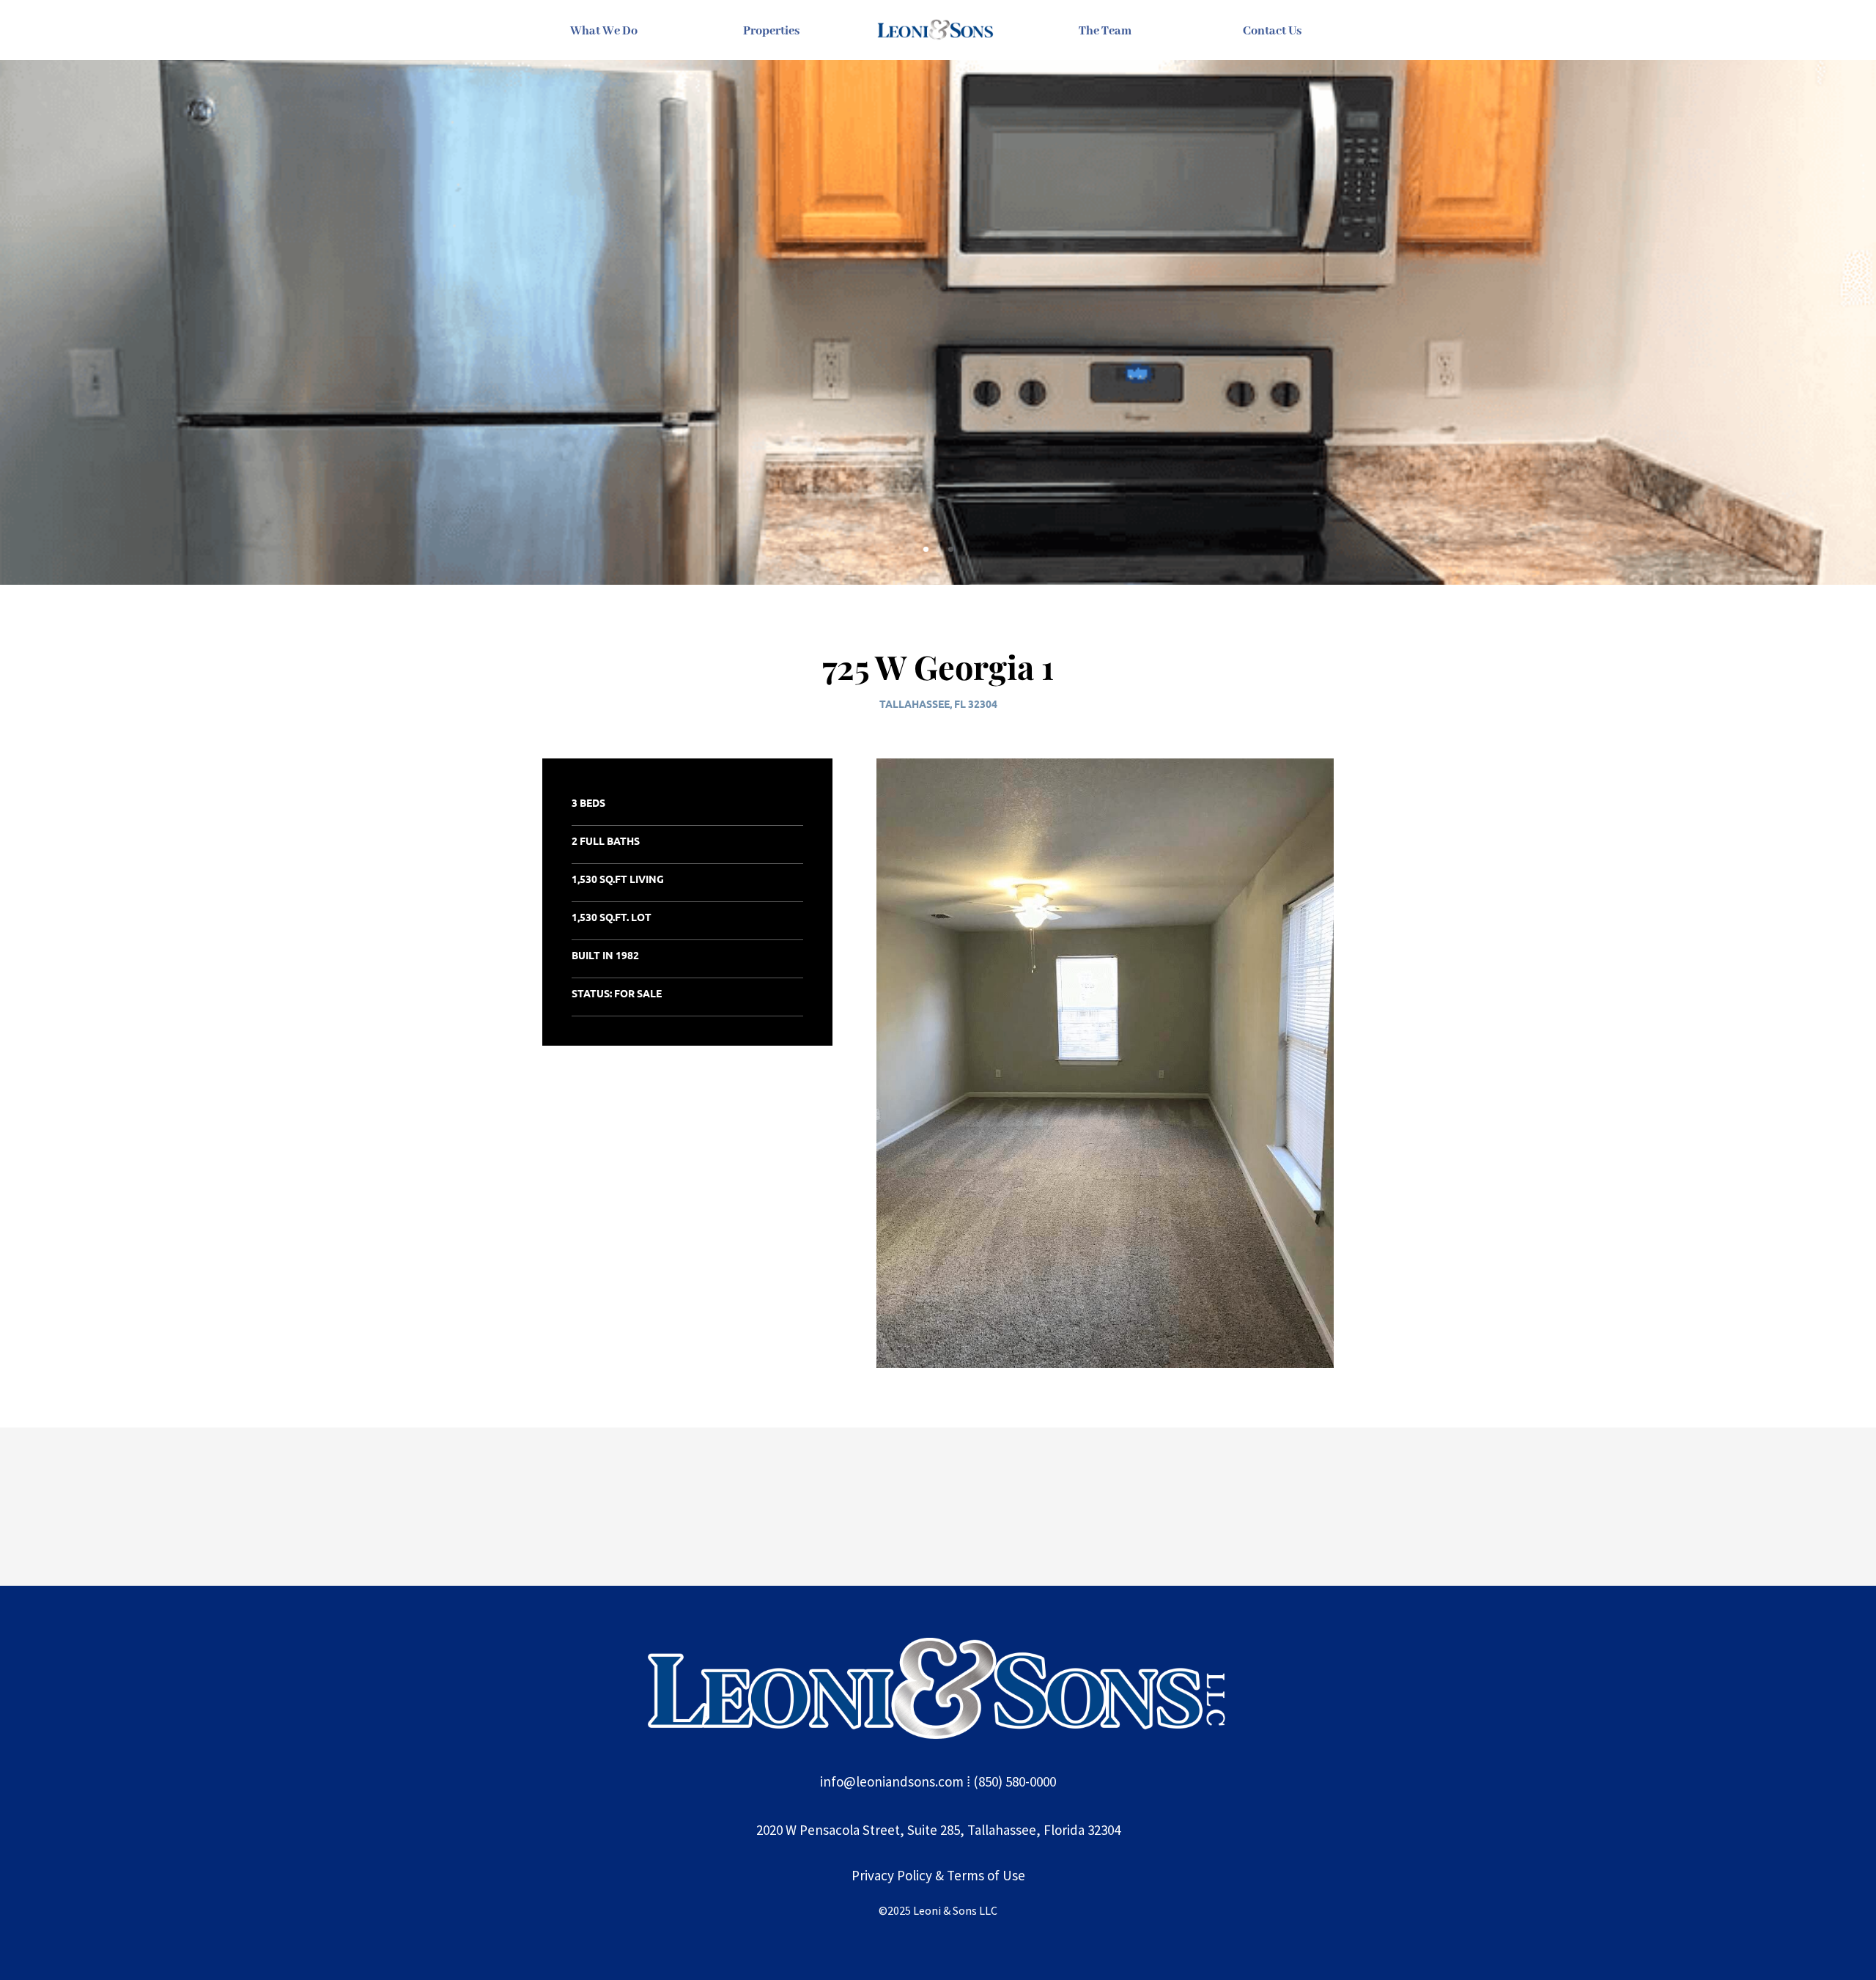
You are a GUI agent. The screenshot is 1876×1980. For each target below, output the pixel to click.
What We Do (604, 31)
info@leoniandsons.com (892, 1781)
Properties (771, 31)
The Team (1105, 31)
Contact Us (1272, 31)
